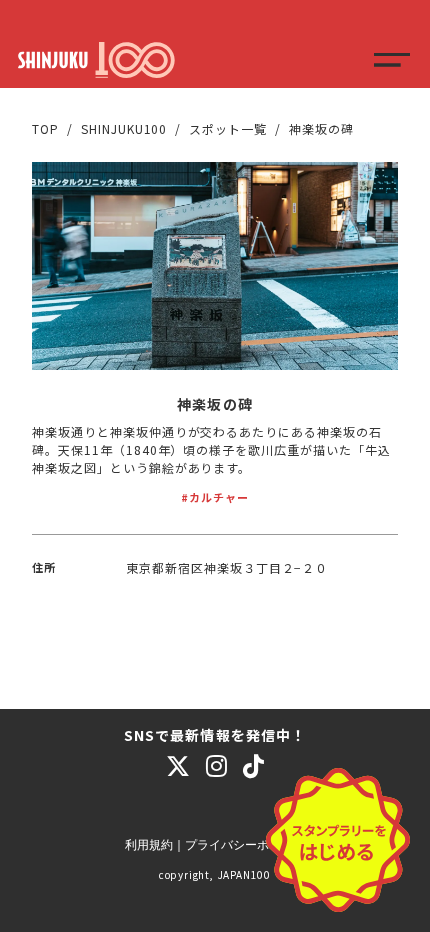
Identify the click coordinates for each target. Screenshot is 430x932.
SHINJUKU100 (124, 128)
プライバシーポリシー (245, 845)
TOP (45, 128)
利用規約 (149, 845)
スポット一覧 (228, 128)
